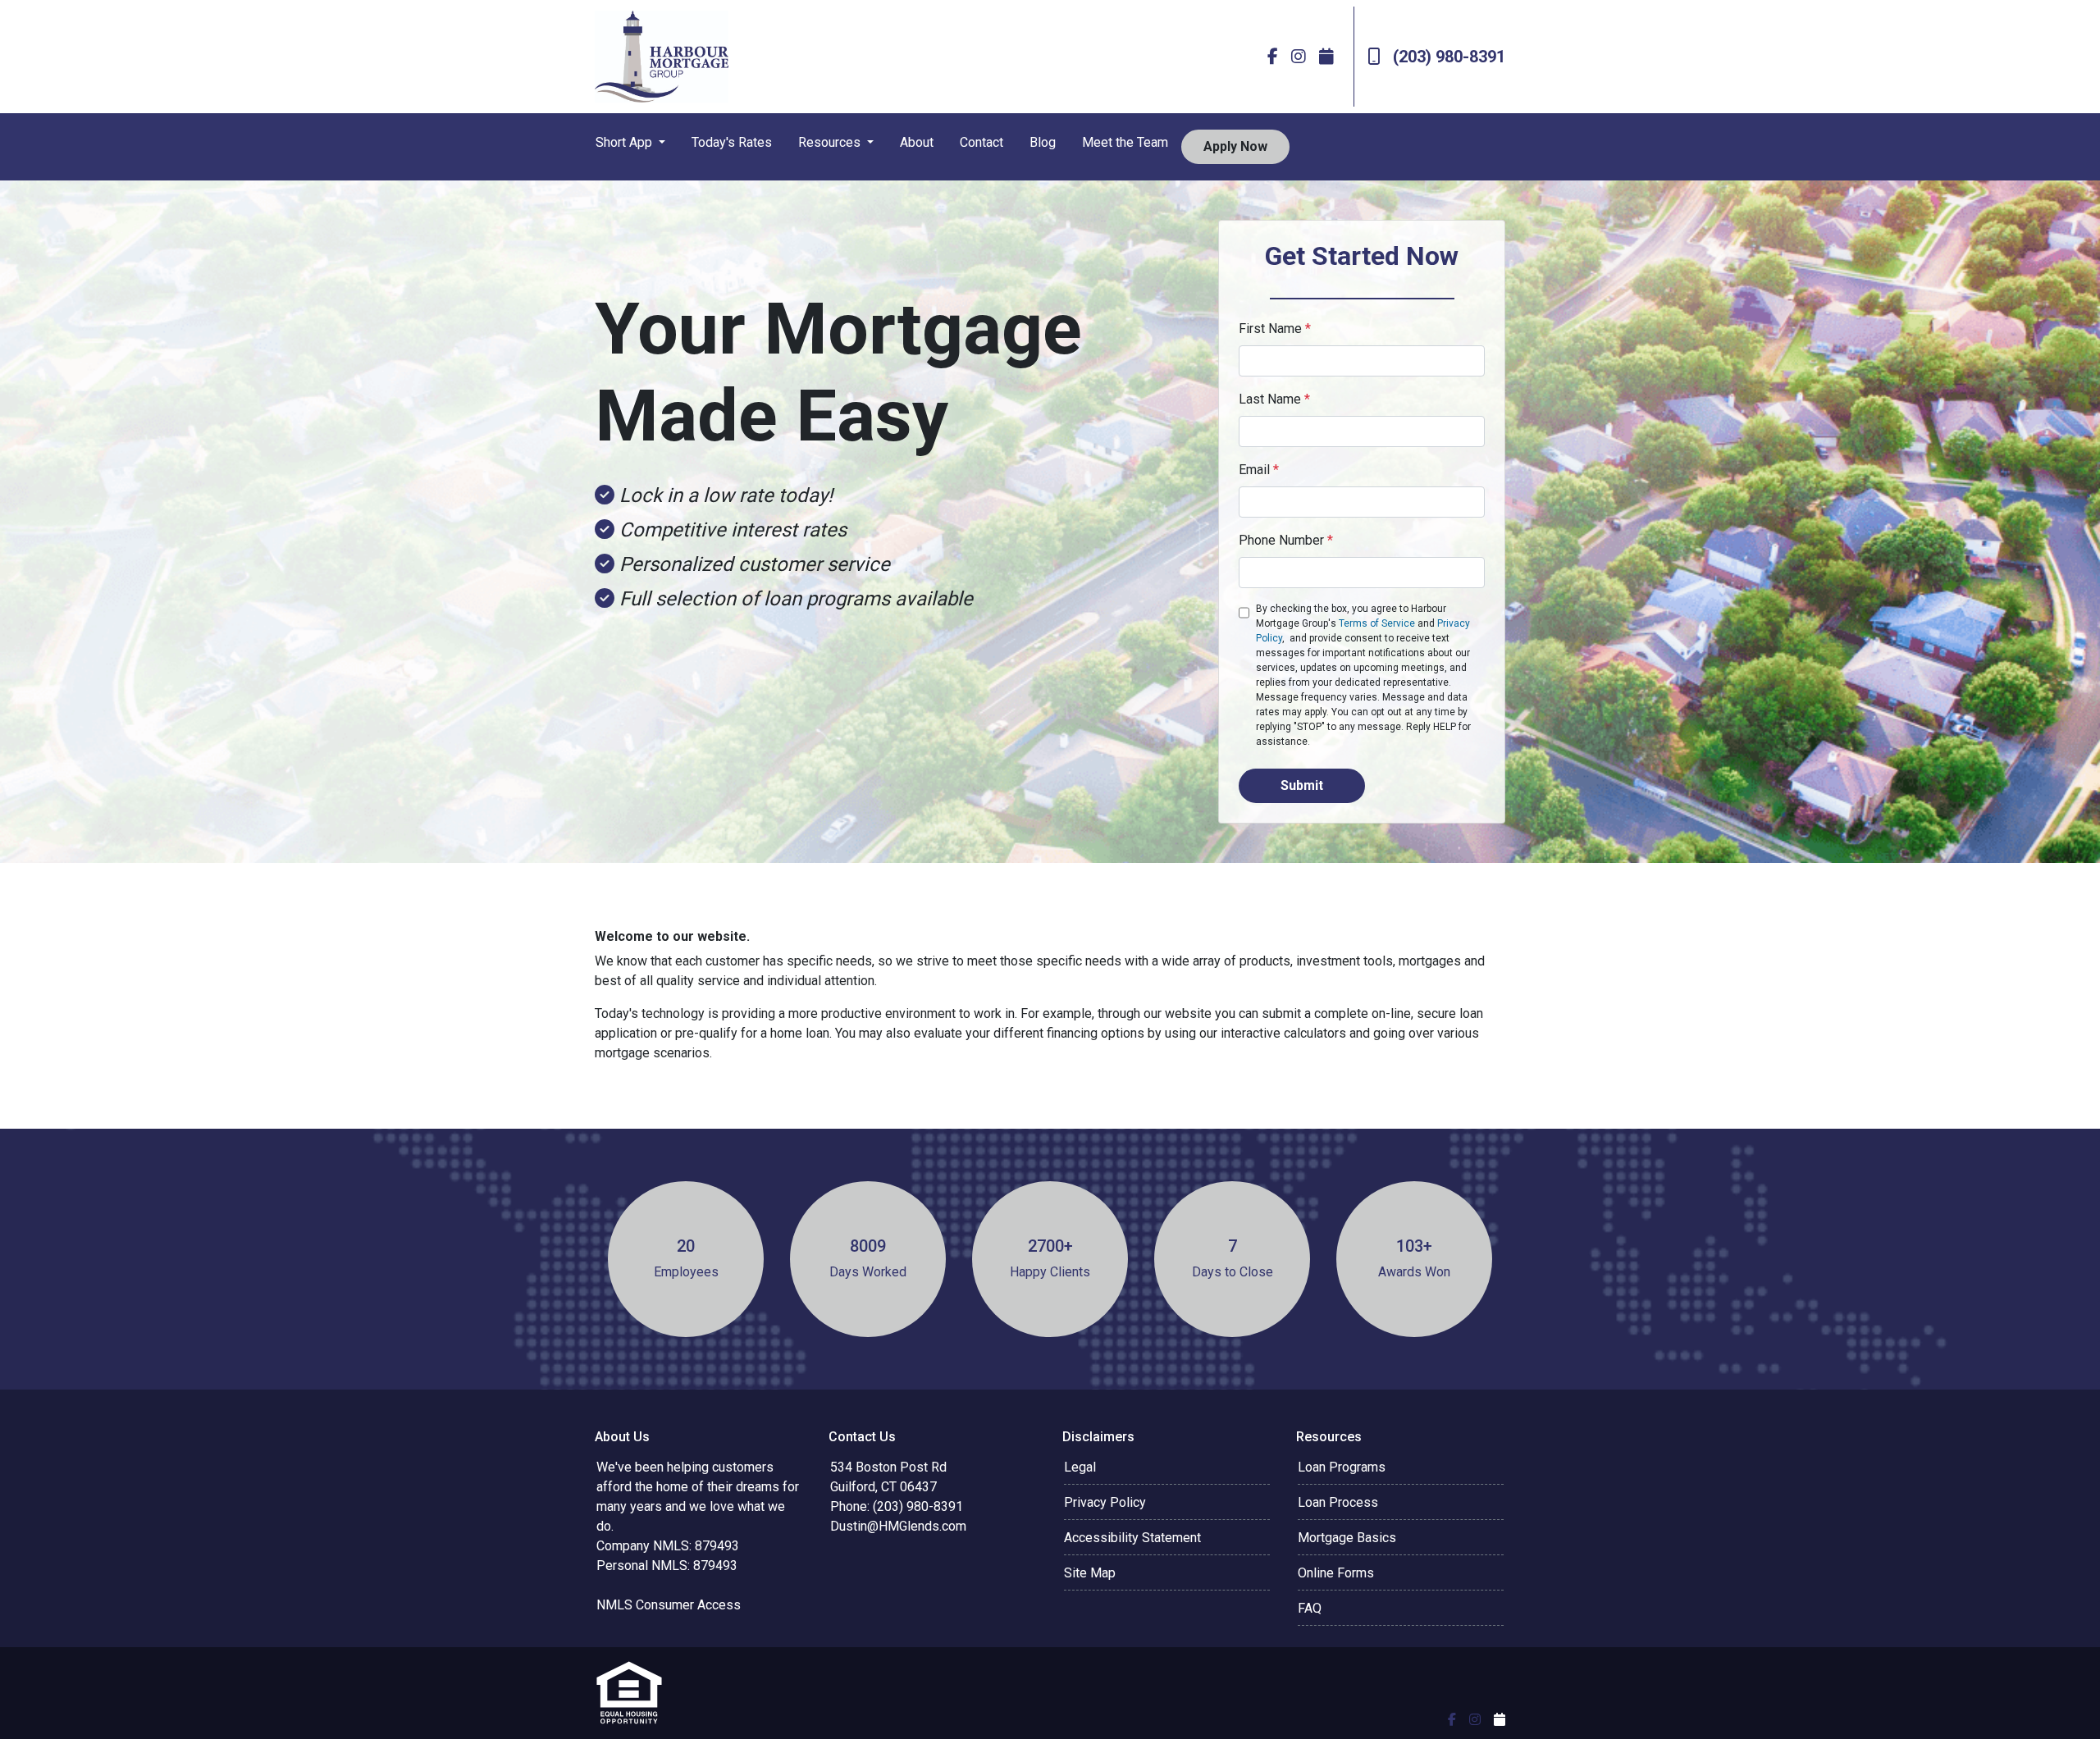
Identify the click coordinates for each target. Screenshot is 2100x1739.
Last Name (1274, 399)
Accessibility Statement (1132, 1538)
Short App (625, 142)
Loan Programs (1342, 1467)
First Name (1275, 329)
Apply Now (1235, 146)
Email (1259, 470)
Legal (1080, 1467)
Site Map (1090, 1573)
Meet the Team (1125, 142)
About (917, 142)
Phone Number (1286, 540)
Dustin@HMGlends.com (898, 1526)
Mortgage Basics (1347, 1538)
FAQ (1310, 1608)
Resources (831, 142)
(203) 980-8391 (1449, 57)
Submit (1302, 785)
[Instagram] (1299, 57)
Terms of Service (1377, 623)
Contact (982, 142)
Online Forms (1336, 1573)
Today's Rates (732, 142)
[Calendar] (1326, 57)
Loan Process (1338, 1502)
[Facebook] (1273, 57)
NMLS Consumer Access (669, 1605)
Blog (1043, 142)
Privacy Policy (1105, 1502)
